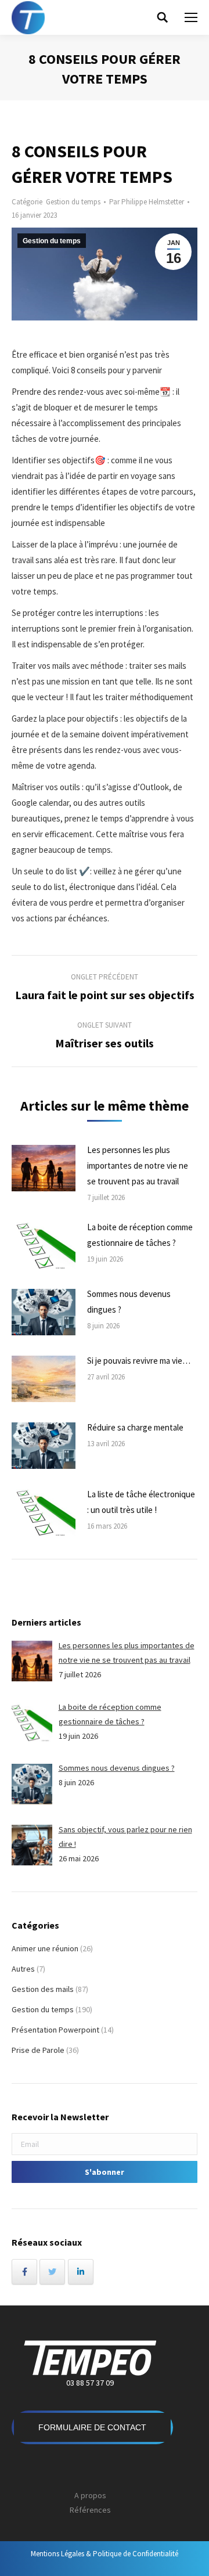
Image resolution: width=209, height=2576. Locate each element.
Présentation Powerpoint (55, 2030)
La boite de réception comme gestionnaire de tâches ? (140, 1235)
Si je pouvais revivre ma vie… (139, 1361)
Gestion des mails (43, 1989)
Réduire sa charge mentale (135, 1427)
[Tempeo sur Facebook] (24, 2272)
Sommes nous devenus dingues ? (129, 1302)
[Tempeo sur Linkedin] (81, 2272)
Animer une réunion (45, 1948)
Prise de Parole (38, 2050)
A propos (90, 2495)
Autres (23, 1969)
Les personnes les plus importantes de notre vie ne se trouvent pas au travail (138, 1165)
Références (90, 2510)
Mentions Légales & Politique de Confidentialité (105, 2554)
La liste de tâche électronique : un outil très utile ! (141, 1502)
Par (147, 202)
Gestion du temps (73, 202)
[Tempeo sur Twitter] (52, 2272)
